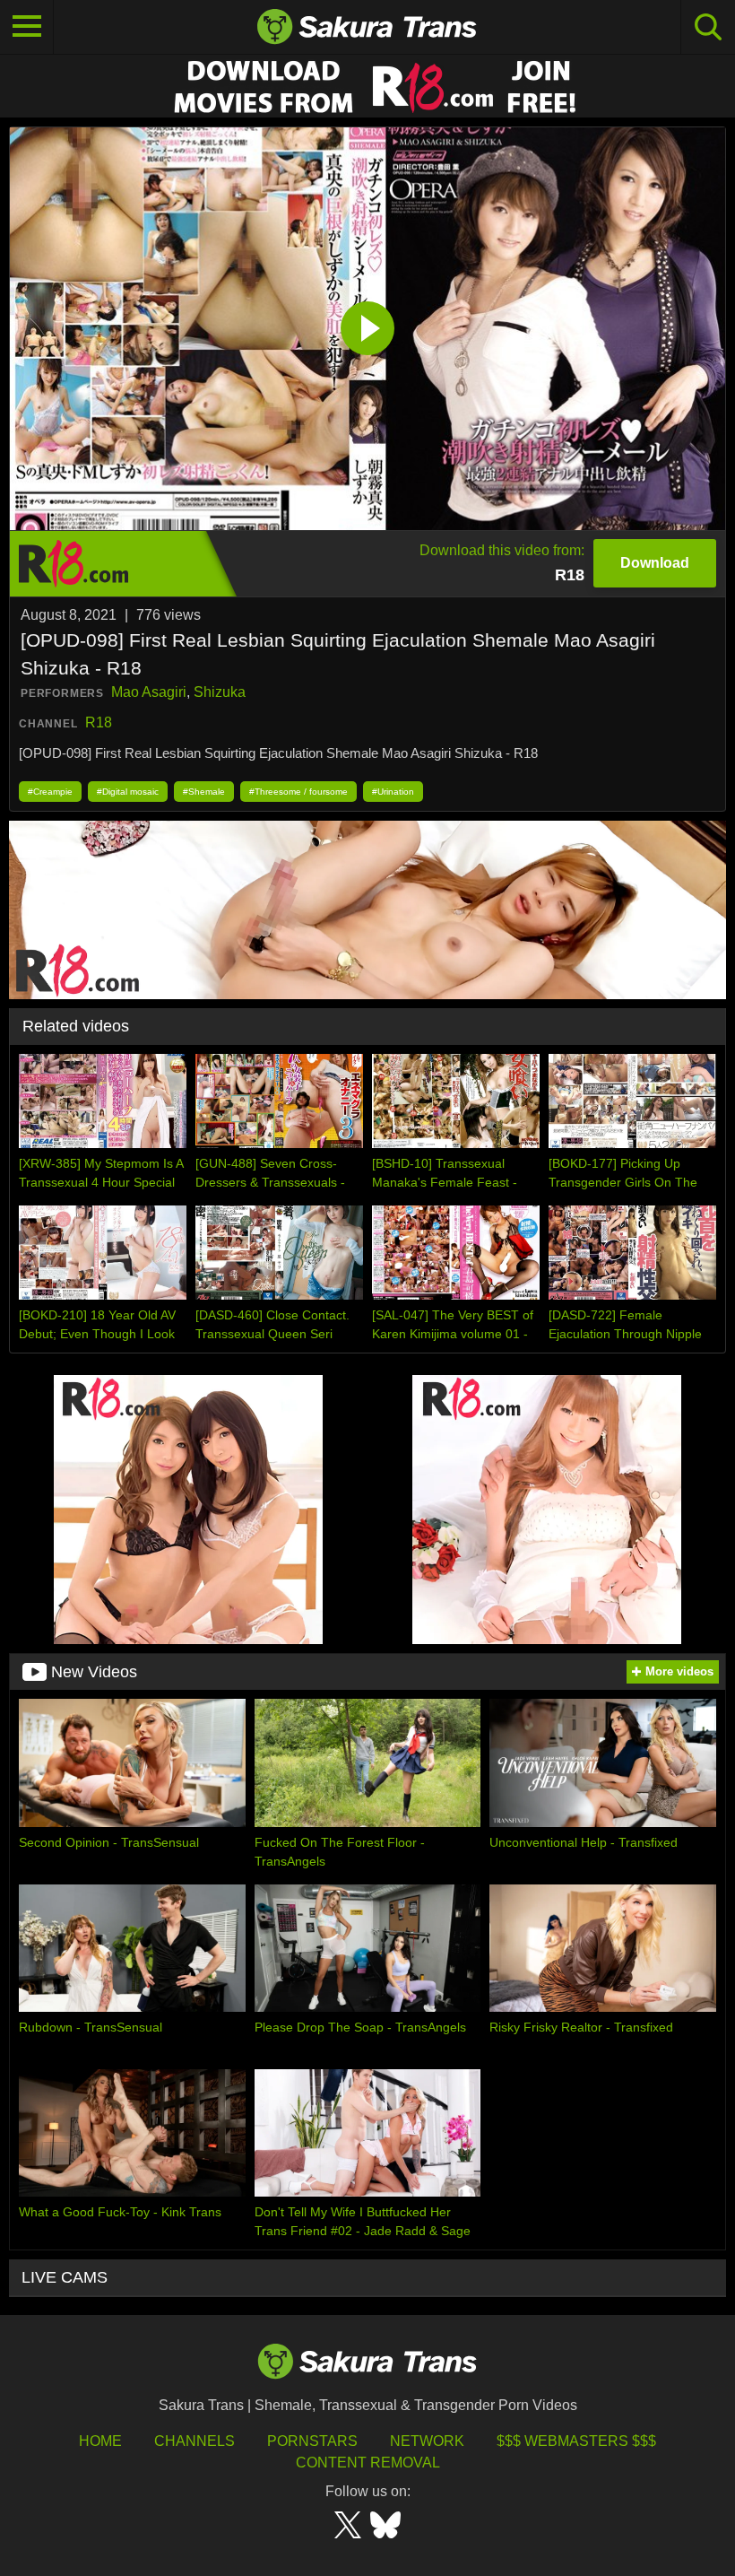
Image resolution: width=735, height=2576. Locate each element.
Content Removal (368, 2463)
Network (427, 2441)
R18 (99, 722)
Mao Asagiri (149, 692)
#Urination (393, 792)
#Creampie (50, 792)
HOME (100, 2441)
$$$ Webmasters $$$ (576, 2441)
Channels (195, 2441)
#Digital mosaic (128, 792)
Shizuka (220, 692)
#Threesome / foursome (298, 792)
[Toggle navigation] (27, 27)
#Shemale (204, 792)
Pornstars (312, 2441)
